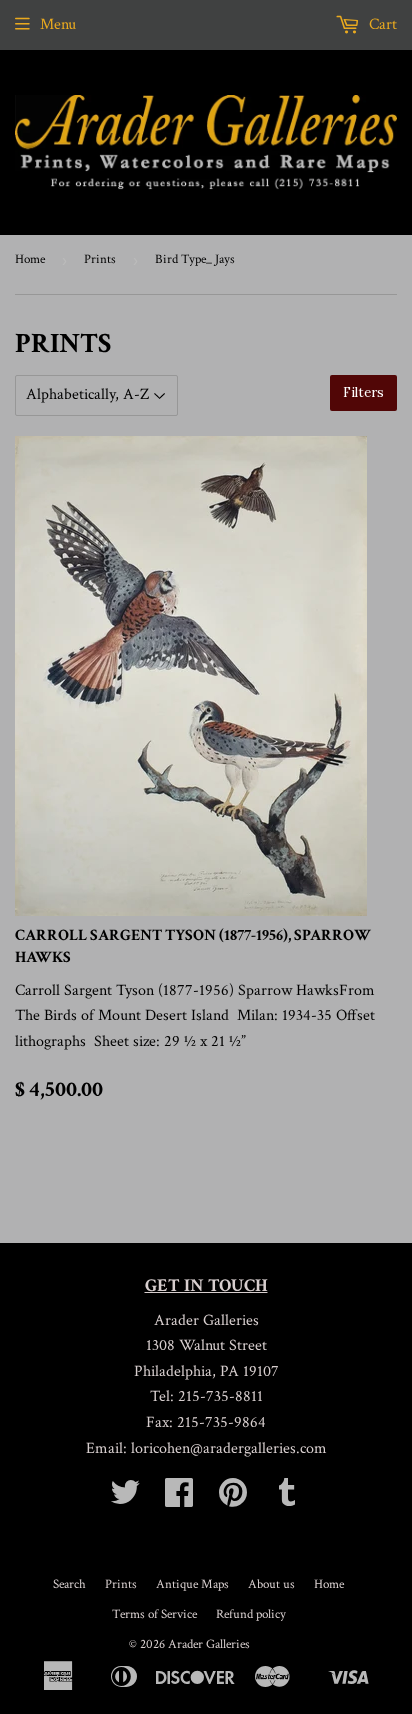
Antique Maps (192, 1584)
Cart (381, 24)
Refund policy (251, 1614)
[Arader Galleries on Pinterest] (233, 1499)
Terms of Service (154, 1614)
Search (69, 1584)
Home (30, 259)
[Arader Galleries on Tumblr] (287, 1499)
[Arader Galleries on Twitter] (125, 1499)
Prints (100, 259)
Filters (363, 392)
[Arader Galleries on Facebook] (179, 1499)
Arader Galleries (209, 1644)
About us (271, 1584)
